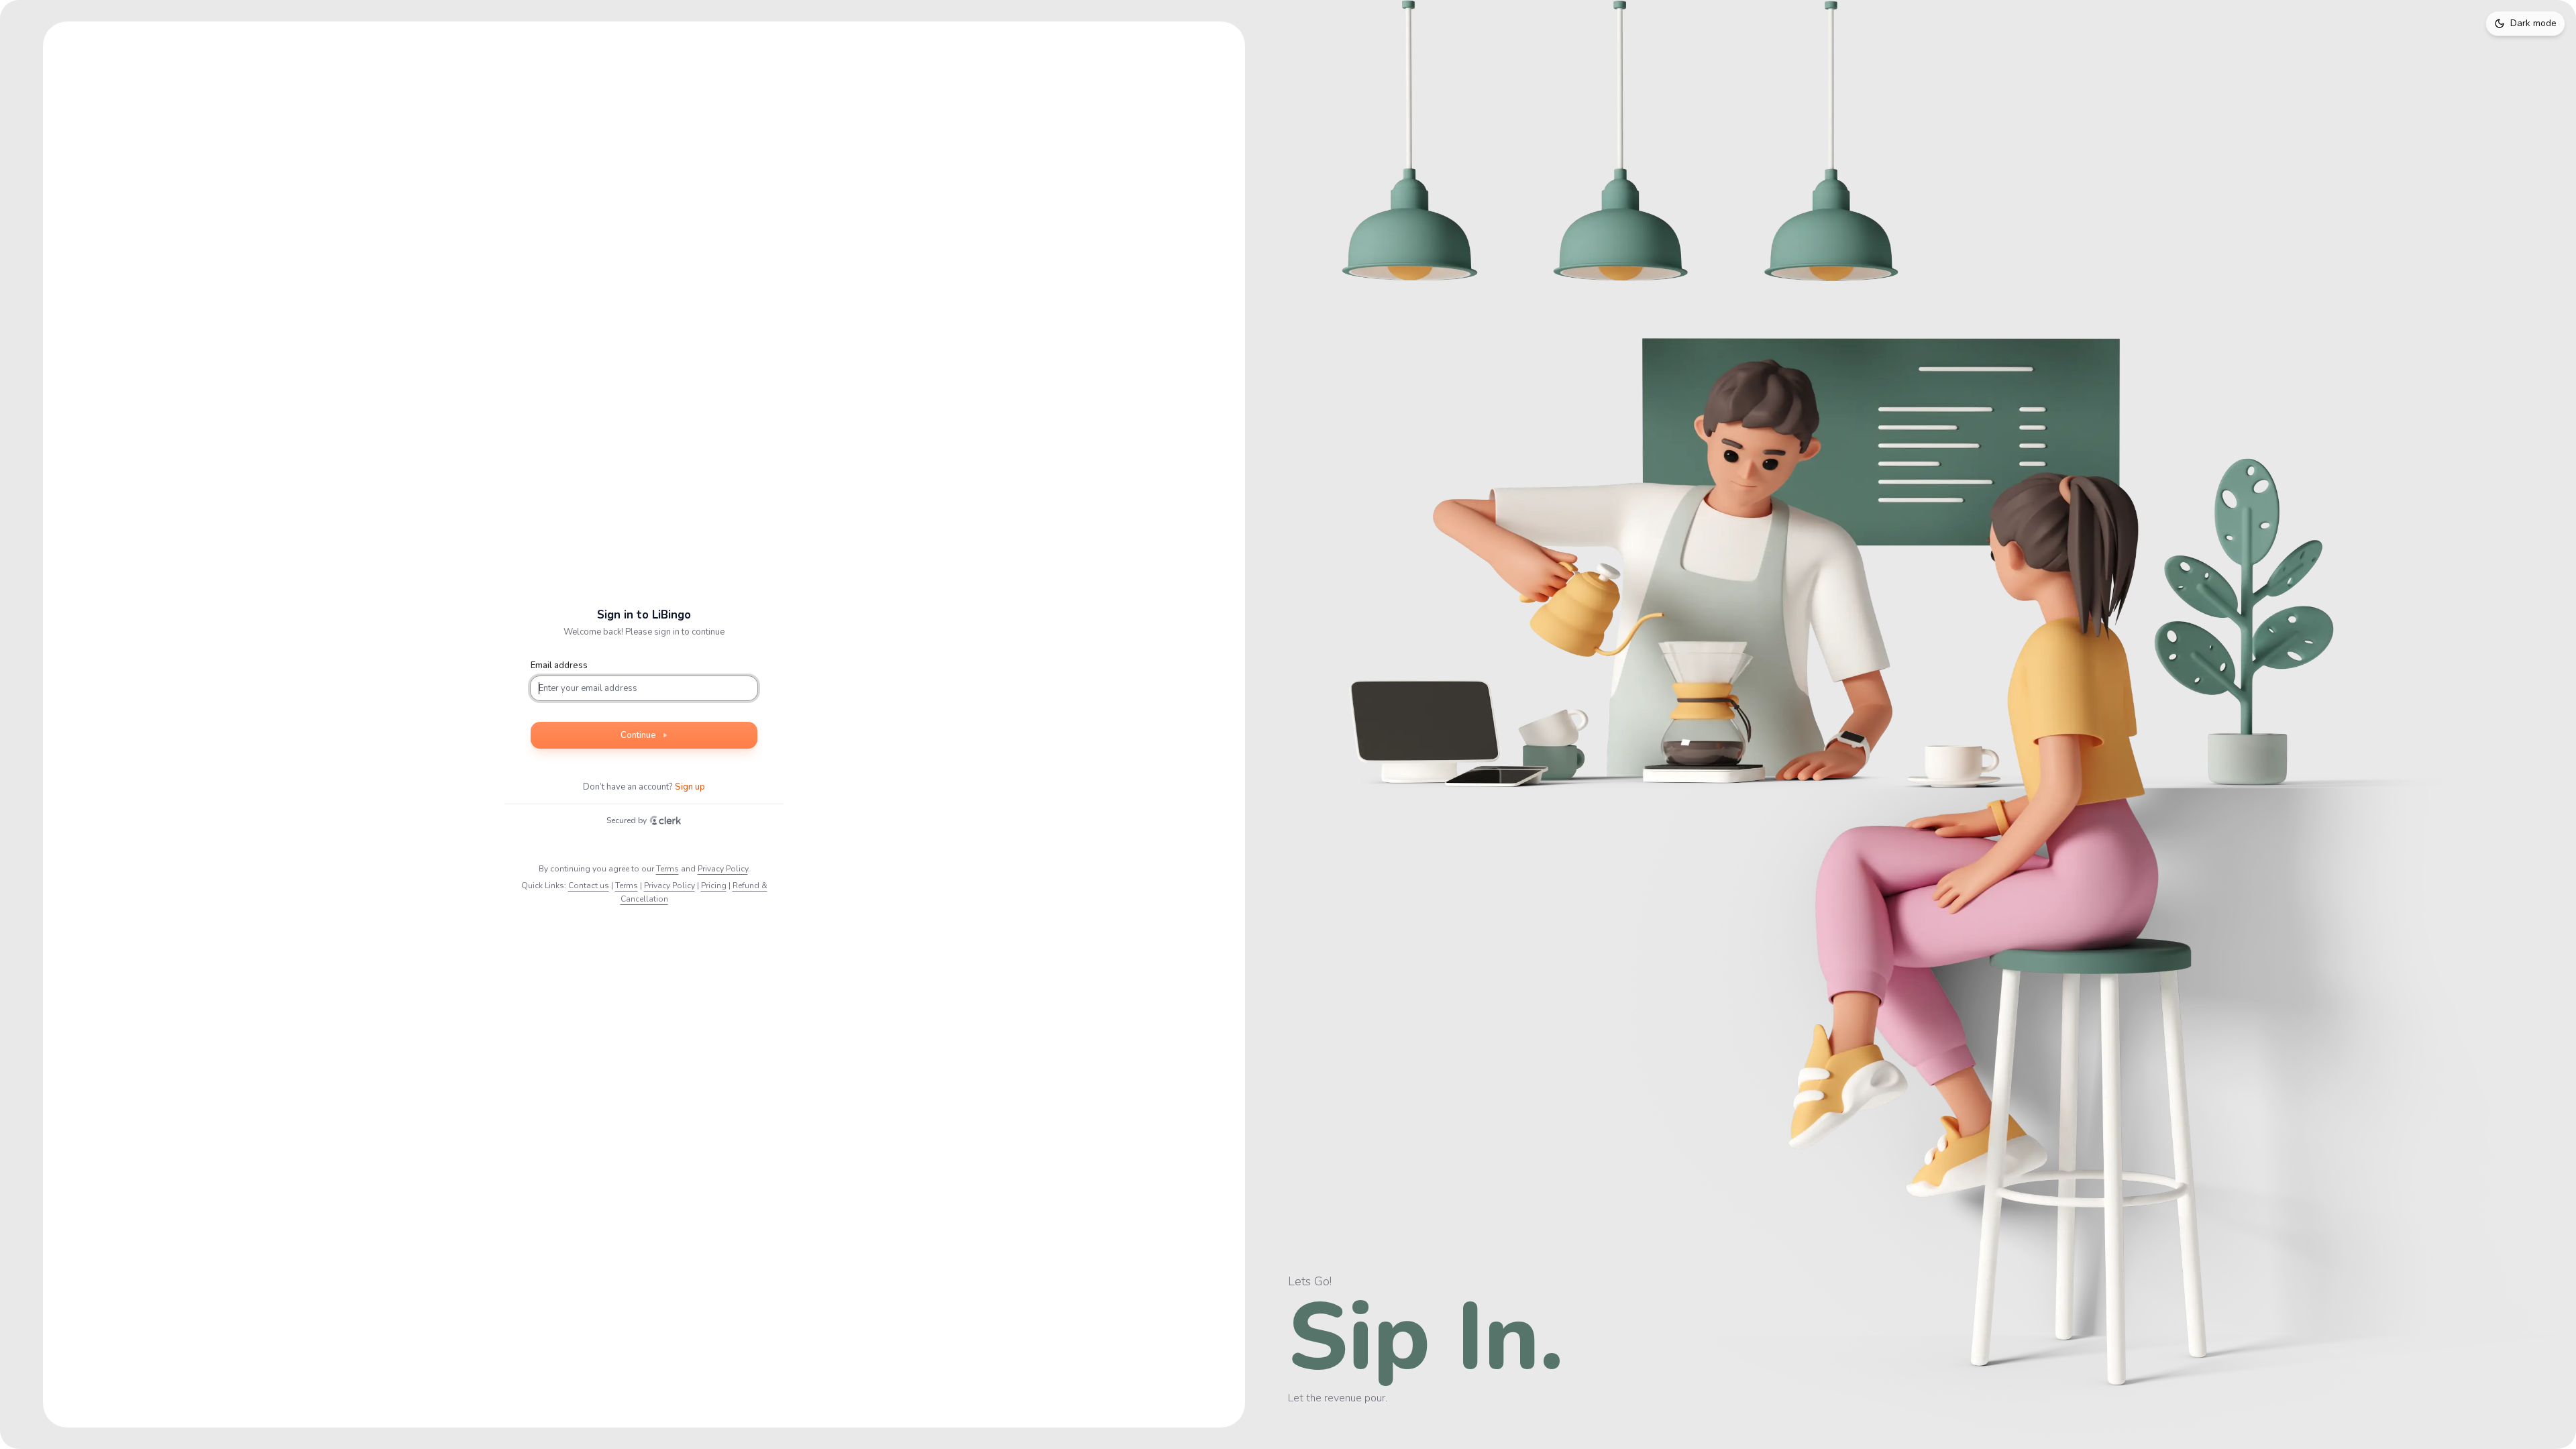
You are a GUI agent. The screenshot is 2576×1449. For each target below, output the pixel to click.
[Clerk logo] (665, 820)
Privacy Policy (723, 869)
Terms (667, 869)
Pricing (714, 885)
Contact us (589, 885)
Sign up (690, 787)
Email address (559, 665)
